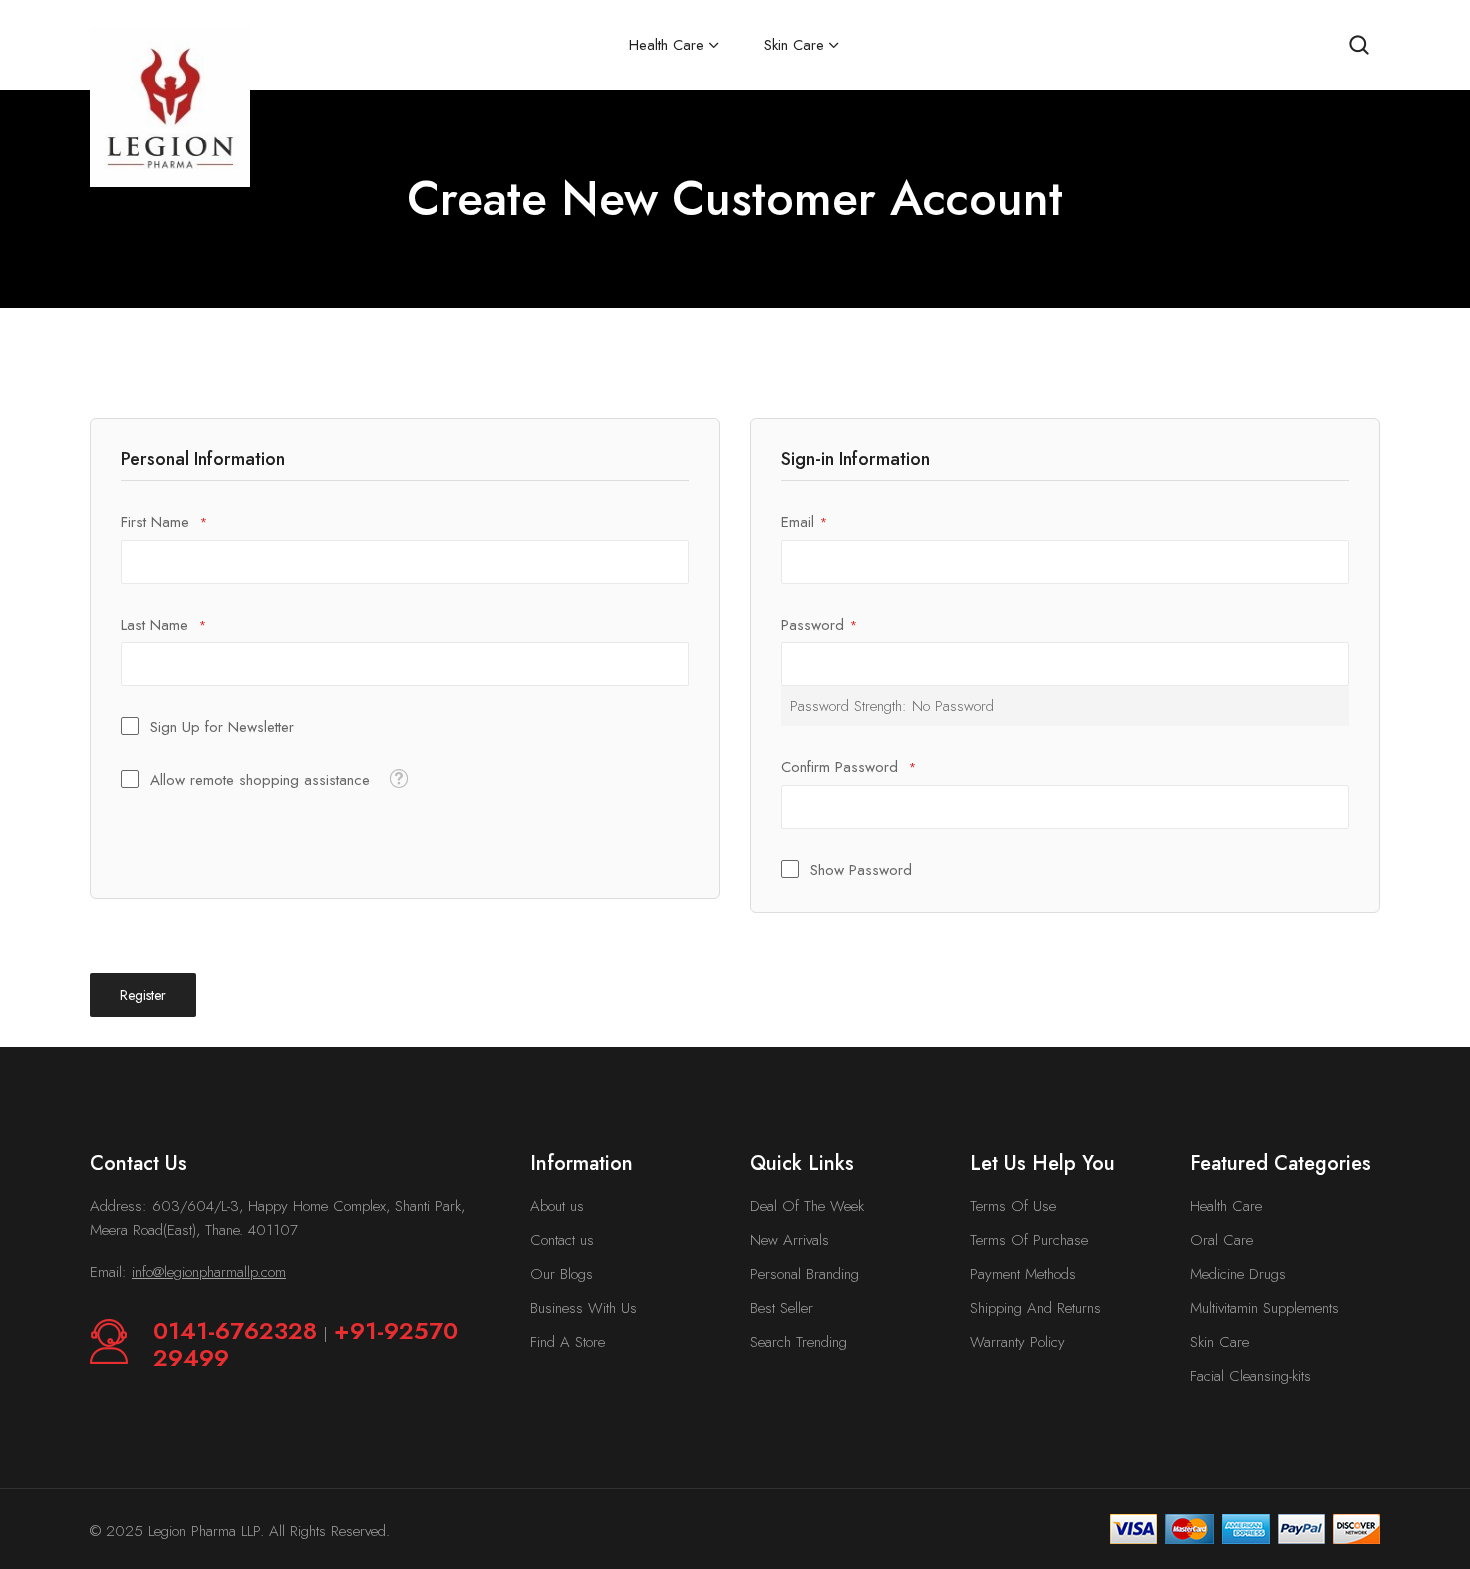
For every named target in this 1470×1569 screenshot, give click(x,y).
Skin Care (1219, 1342)
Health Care (1226, 1206)
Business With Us (583, 1308)
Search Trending (798, 1342)
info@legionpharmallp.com (209, 1272)
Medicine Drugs (1238, 1274)
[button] (398, 778)
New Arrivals (789, 1240)
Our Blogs (561, 1274)
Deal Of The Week (807, 1206)
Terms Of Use (1013, 1206)
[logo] (170, 107)
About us (557, 1206)
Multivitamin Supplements (1264, 1308)
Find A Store (567, 1342)
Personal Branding (804, 1274)
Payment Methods (1023, 1274)
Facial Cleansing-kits (1250, 1376)
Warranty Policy (1017, 1342)
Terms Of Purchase (1029, 1240)
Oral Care (1221, 1240)
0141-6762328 (238, 1330)
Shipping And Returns (1035, 1308)
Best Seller (781, 1308)
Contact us (562, 1240)
